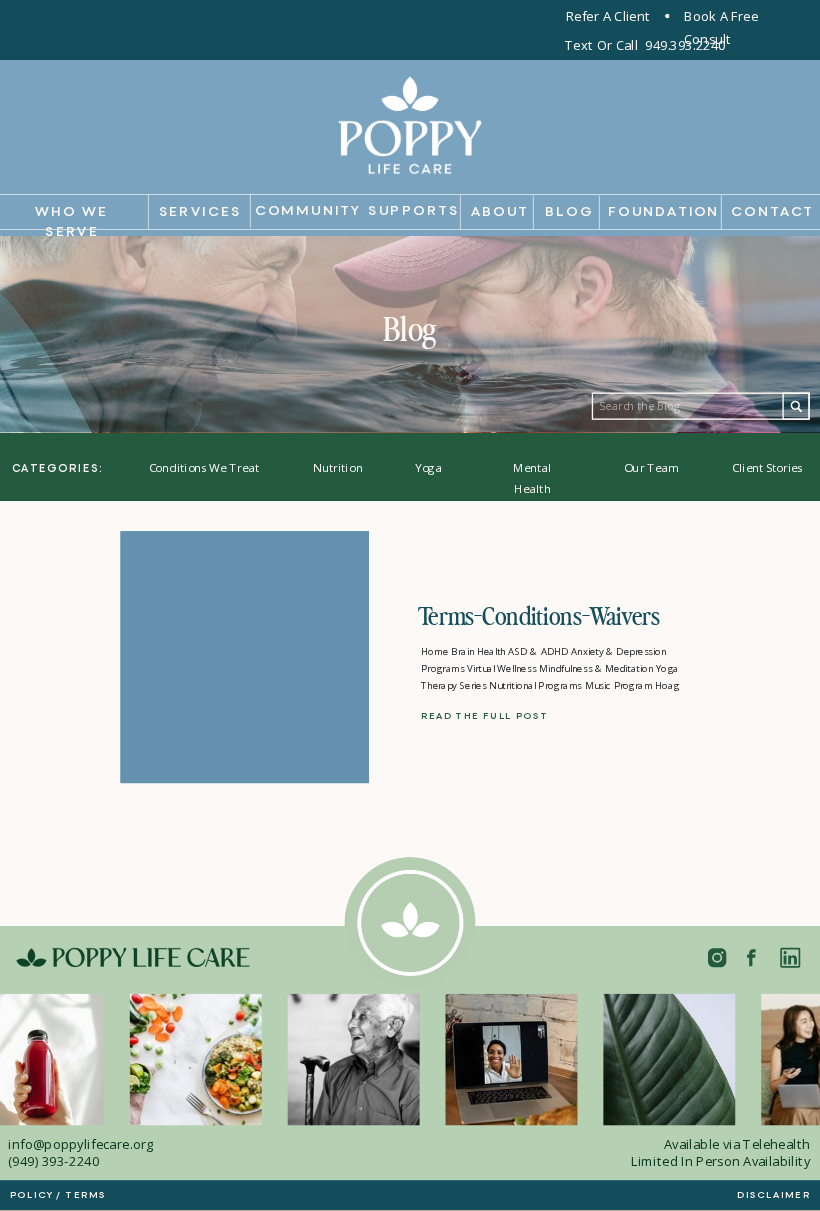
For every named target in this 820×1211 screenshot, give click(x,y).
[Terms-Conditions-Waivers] (245, 657)
